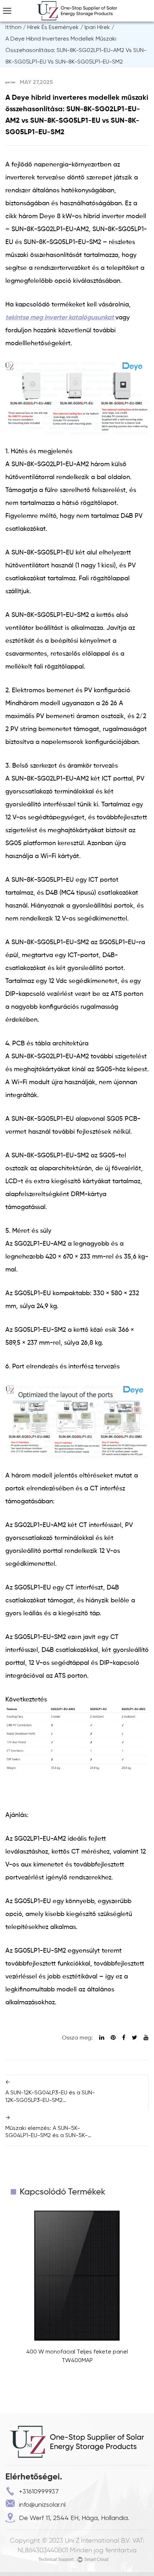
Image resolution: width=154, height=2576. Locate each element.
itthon (13, 27)
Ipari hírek (97, 27)
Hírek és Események (53, 27)
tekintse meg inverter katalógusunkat (60, 318)
